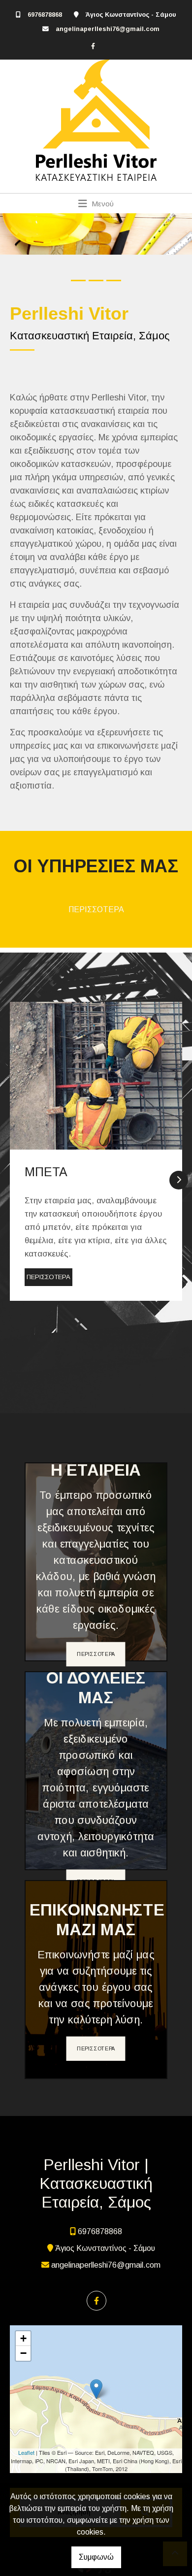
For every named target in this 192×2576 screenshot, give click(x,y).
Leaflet (26, 2452)
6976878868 (45, 15)
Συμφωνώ (96, 2557)
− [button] (23, 2353)
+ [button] (23, 2338)
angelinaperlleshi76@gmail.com (108, 29)
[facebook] (93, 46)
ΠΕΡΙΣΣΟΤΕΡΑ (96, 909)
